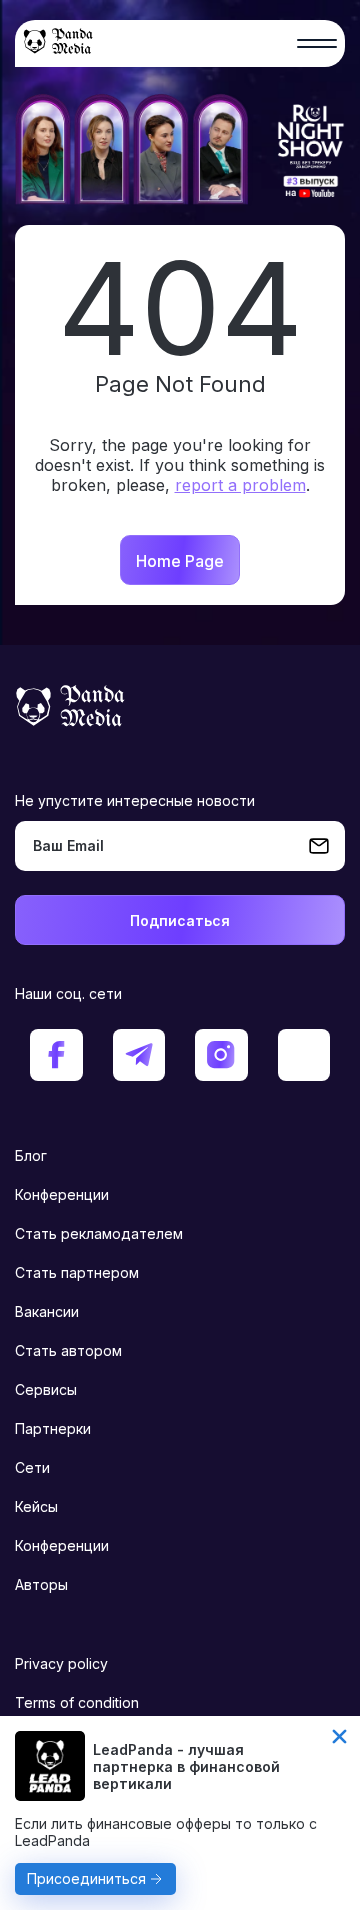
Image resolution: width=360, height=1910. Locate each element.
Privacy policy (61, 1663)
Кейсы (36, 1506)
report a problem (240, 485)
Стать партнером (77, 1272)
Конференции (62, 1194)
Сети (32, 1467)
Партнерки (53, 1428)
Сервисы (46, 1389)
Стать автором (68, 1350)
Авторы (41, 1584)
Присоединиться (86, 1878)
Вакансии (47, 1311)
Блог (31, 1155)
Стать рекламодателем (99, 1233)
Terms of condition (77, 1702)
